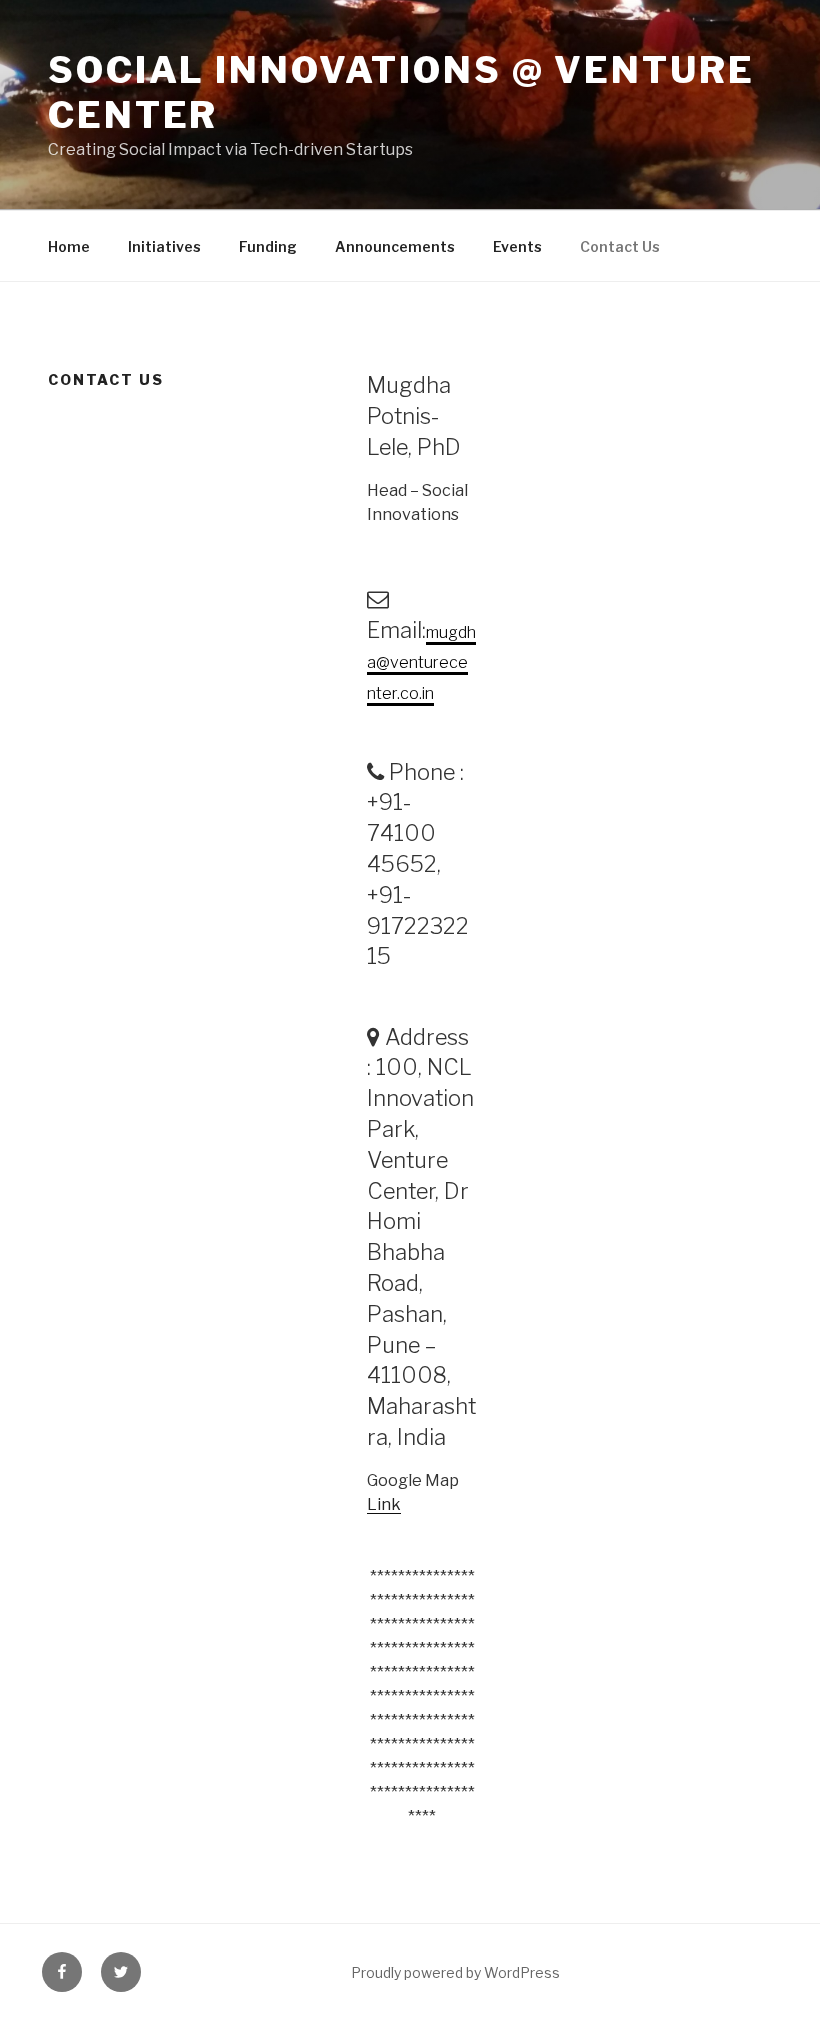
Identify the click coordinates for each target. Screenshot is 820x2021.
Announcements (395, 246)
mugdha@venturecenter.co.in (421, 663)
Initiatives (164, 246)
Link (384, 1504)
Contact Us (620, 246)
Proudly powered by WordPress (455, 1972)
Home (69, 246)
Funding (268, 246)
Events (517, 246)
